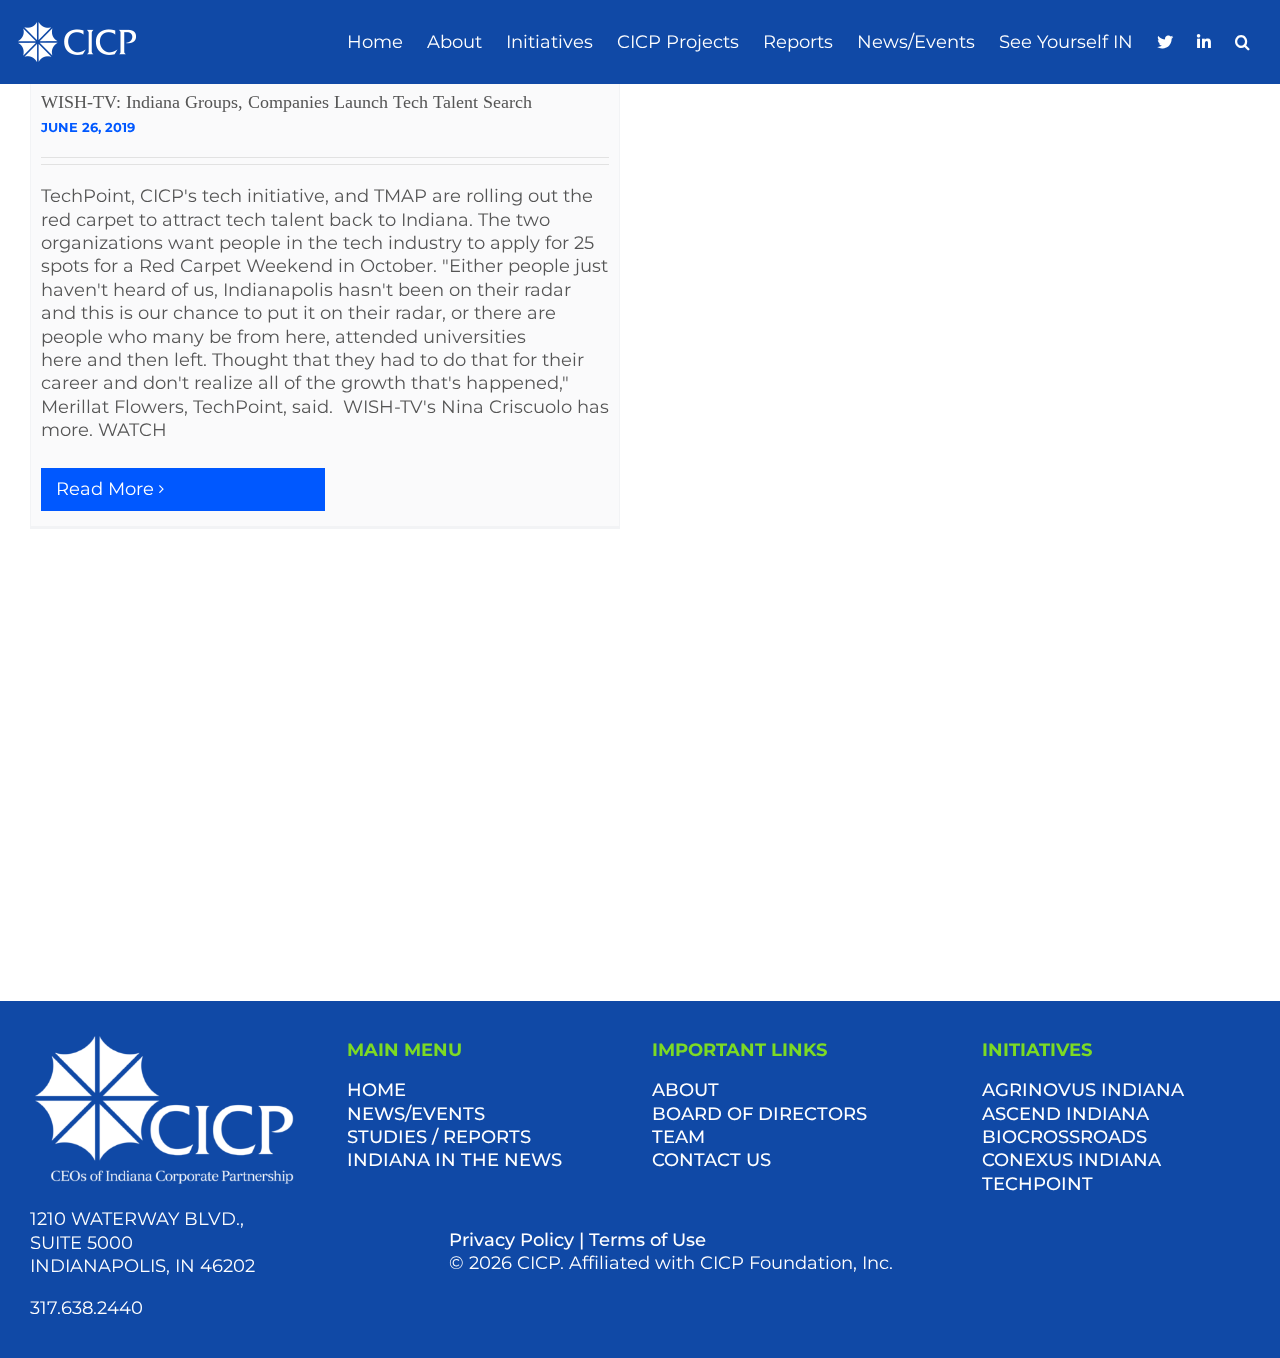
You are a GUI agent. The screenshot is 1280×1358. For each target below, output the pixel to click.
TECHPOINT (1037, 1184)
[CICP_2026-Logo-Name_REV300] (164, 1040)
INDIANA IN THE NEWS (454, 1160)
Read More (105, 489)
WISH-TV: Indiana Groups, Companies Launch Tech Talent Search (286, 102)
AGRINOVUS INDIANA (1083, 1090)
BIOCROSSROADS (1064, 1137)
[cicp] (77, 31)
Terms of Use (647, 1240)
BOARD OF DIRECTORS (759, 1114)
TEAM (678, 1137)
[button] (1242, 42)
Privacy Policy (511, 1240)
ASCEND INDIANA (1065, 1114)
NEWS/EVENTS (416, 1114)
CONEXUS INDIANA (1071, 1160)
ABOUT (685, 1090)
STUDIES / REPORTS (439, 1137)
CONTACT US (711, 1160)
